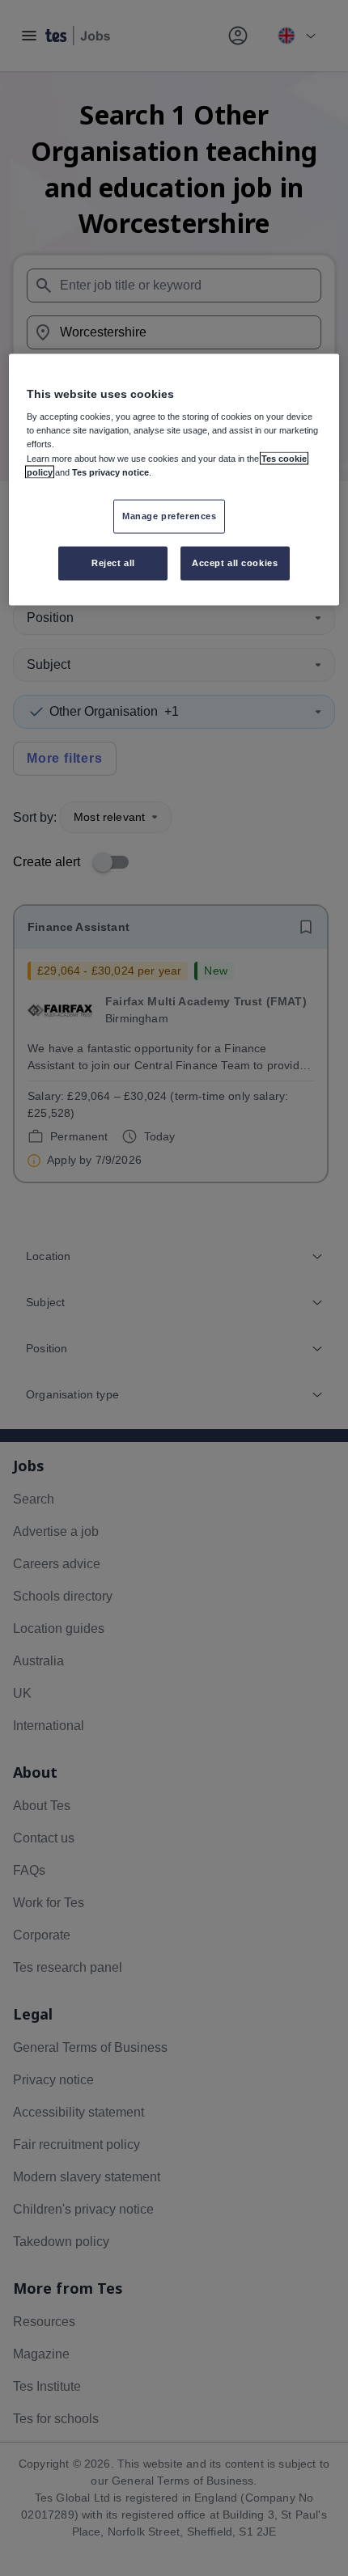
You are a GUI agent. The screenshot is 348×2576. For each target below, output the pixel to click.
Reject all (113, 562)
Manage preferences (169, 515)
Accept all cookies (235, 562)
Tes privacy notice (110, 472)
